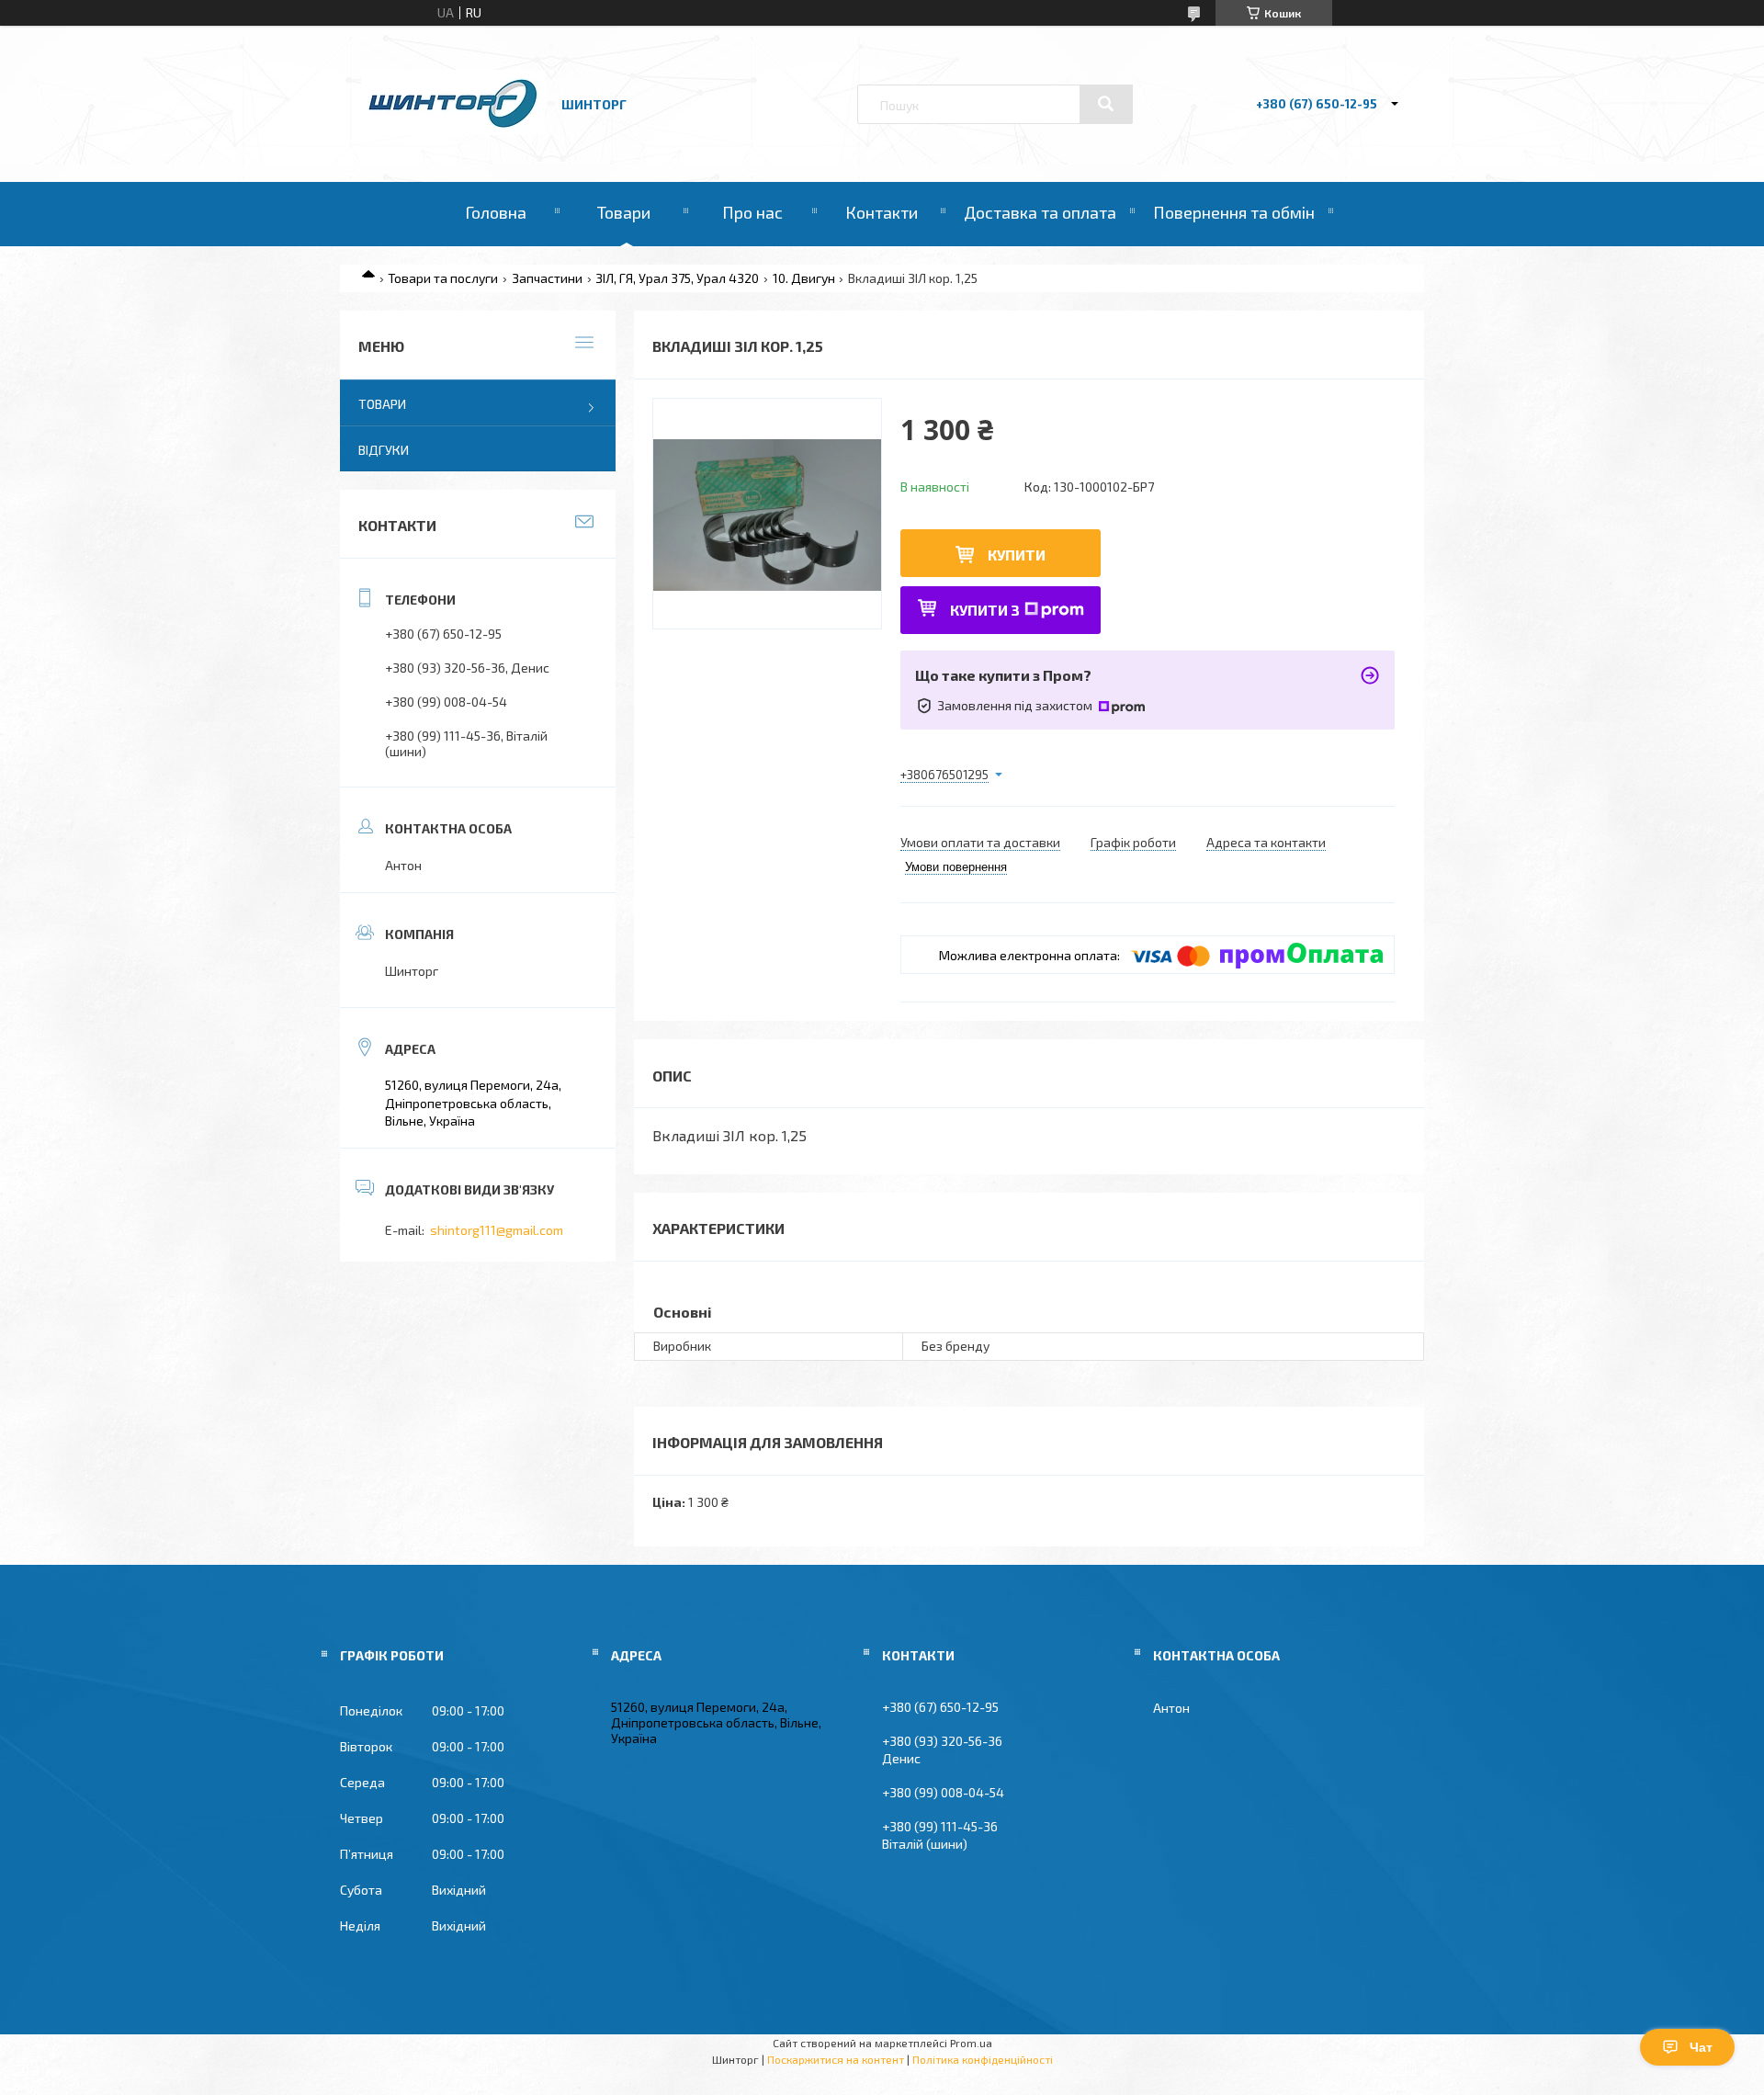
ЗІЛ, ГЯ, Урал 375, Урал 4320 (677, 278)
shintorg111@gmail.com (497, 1230)
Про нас (752, 212)
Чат (1701, 2047)
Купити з (985, 610)
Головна (496, 212)
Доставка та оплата (1040, 212)
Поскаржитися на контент (836, 2059)
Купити (1017, 555)
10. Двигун (804, 278)
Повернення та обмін (1234, 212)
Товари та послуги (443, 278)
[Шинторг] (453, 130)
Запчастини (547, 278)
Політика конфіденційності (983, 2059)
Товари (624, 212)
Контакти (882, 212)
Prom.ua (971, 2043)
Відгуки (384, 450)
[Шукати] (1106, 104)
